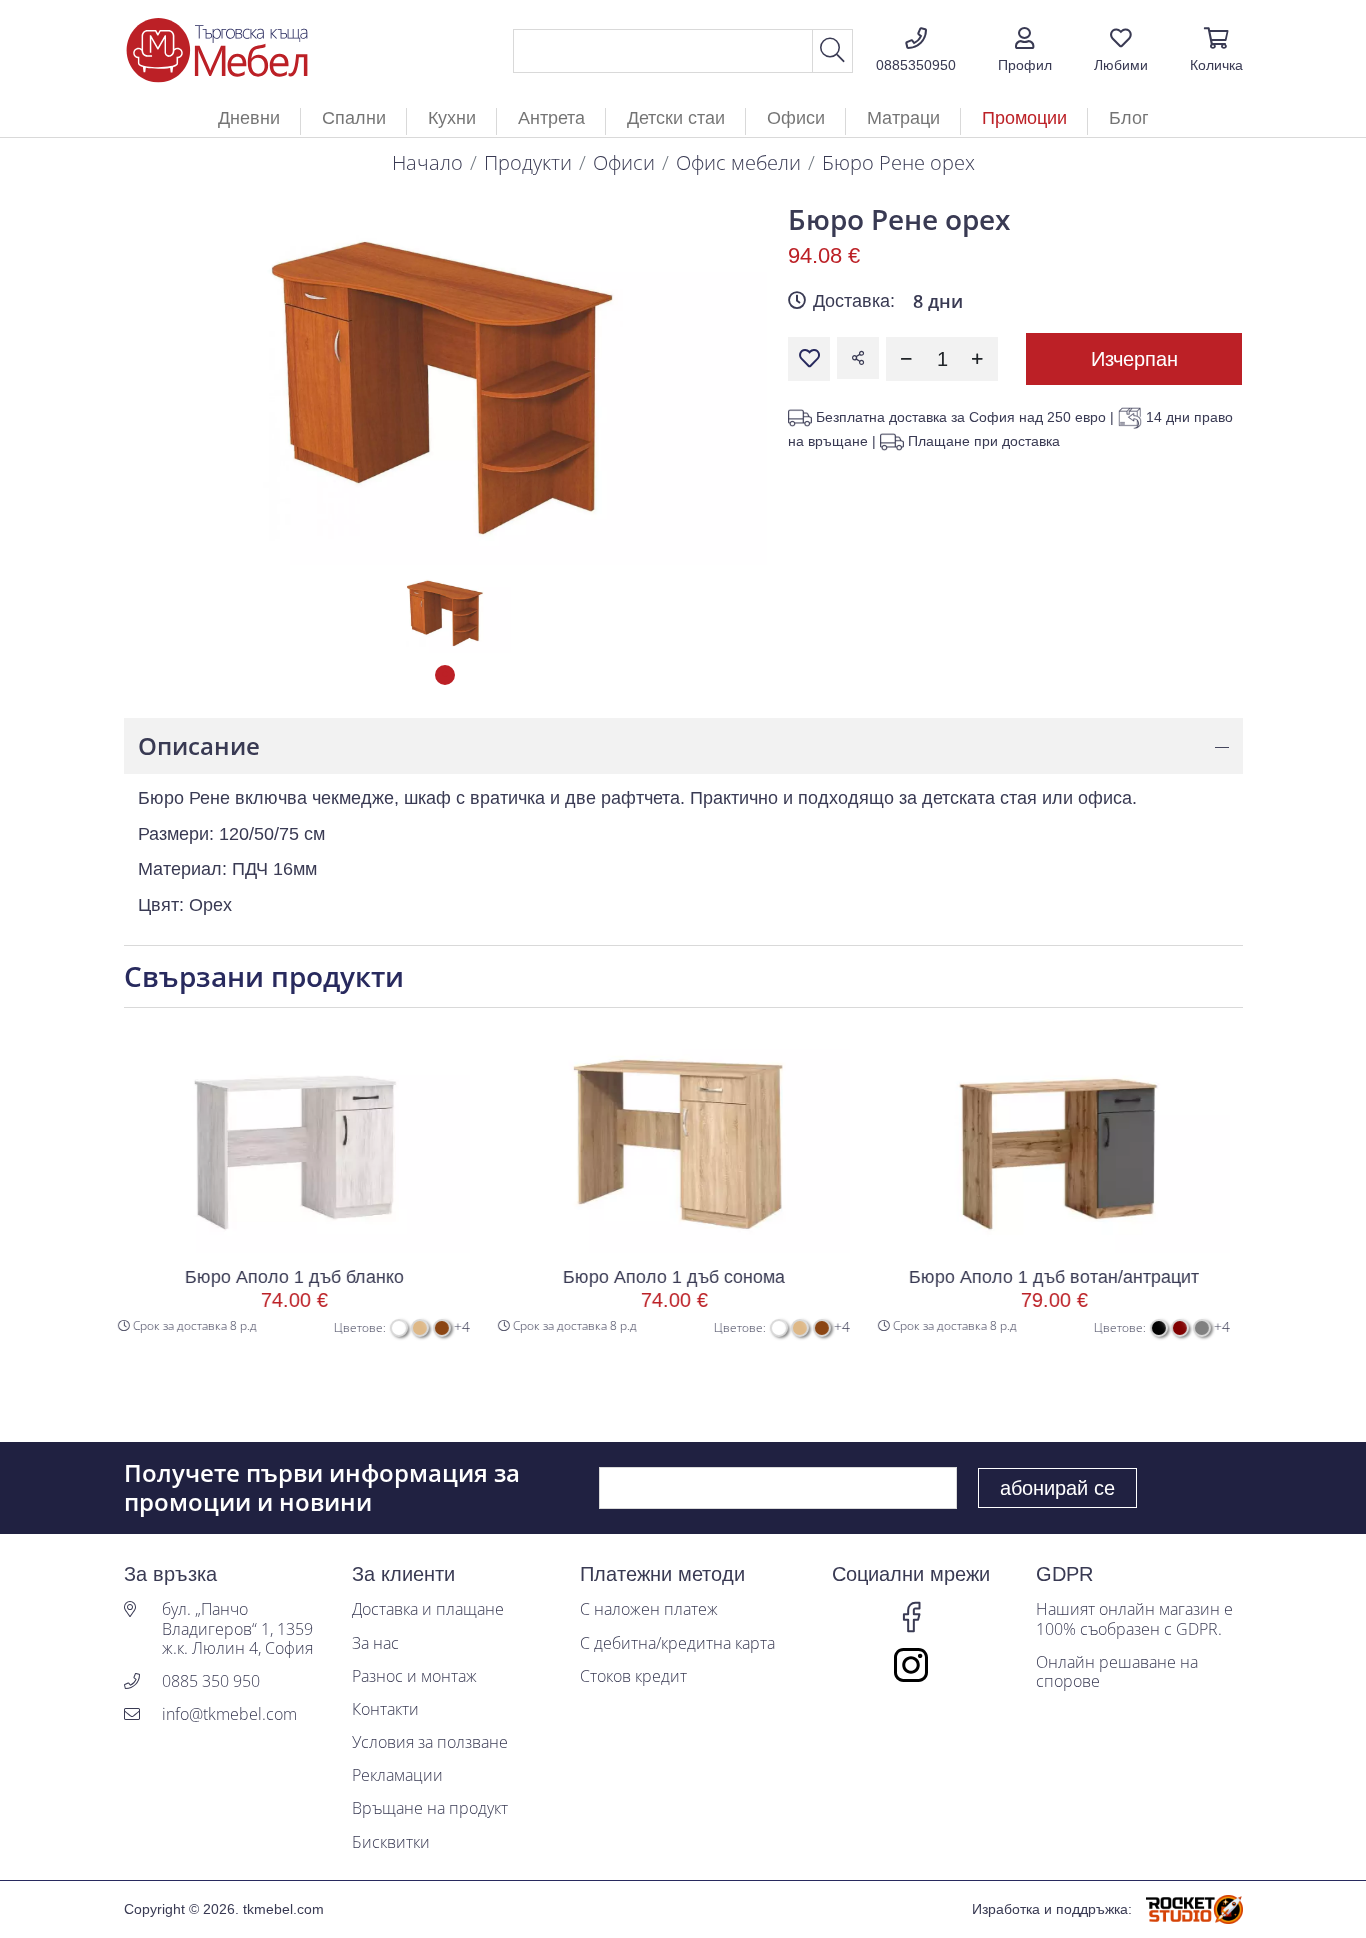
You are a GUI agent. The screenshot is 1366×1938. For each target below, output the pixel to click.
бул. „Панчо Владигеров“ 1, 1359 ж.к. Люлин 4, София (237, 1629)
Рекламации (397, 1775)
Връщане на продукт (430, 1808)
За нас (375, 1643)
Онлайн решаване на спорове (1117, 1672)
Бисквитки (391, 1842)
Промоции (1024, 118)
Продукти (528, 162)
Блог (1129, 118)
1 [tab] (445, 675)
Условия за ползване (430, 1742)
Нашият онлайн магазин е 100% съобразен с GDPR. (1134, 1619)
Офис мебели (738, 162)
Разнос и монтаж (414, 1676)
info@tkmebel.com (229, 1714)
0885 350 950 (211, 1681)
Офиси (624, 162)
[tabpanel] (445, 612)
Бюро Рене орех (898, 162)
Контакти (385, 1709)
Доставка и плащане (428, 1609)
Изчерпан (1134, 359)
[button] (1025, 51)
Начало (427, 162)
